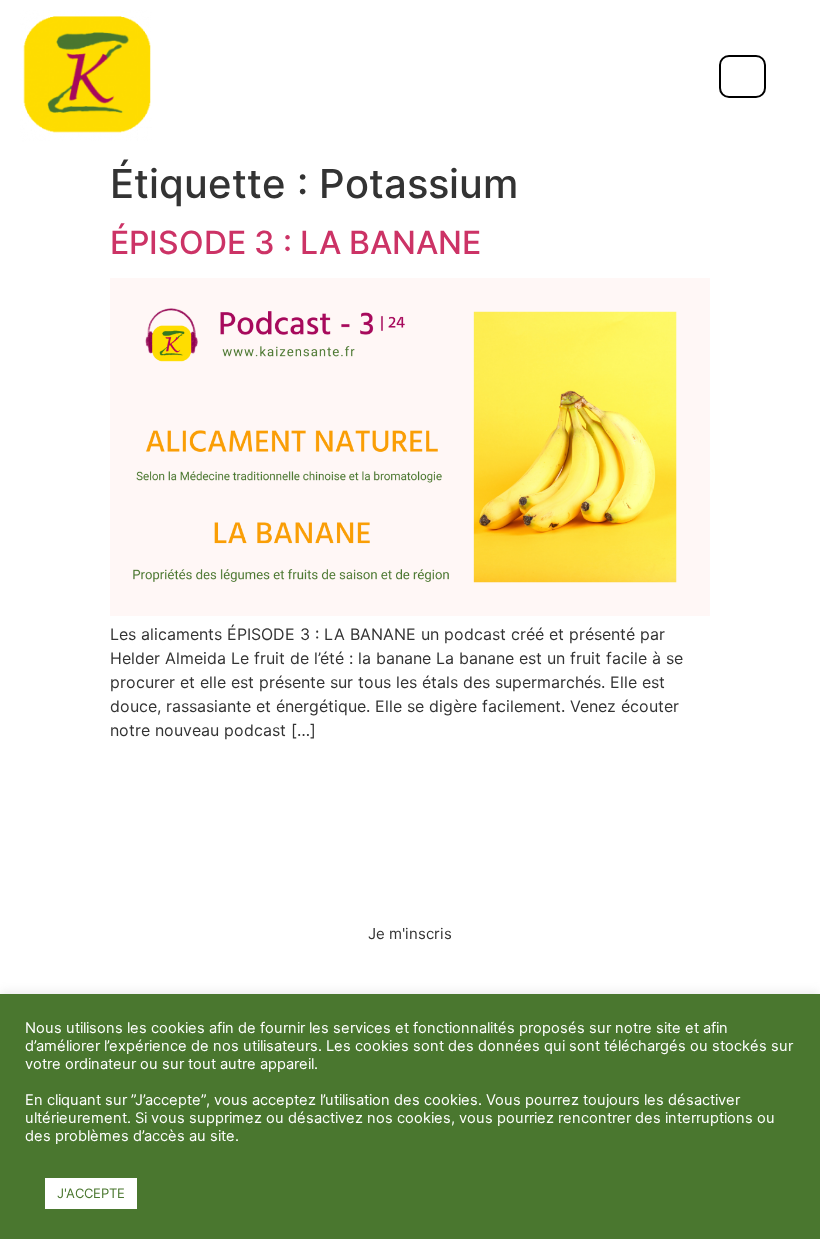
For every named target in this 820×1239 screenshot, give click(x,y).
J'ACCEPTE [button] (91, 1193)
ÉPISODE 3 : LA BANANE (295, 242)
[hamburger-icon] (742, 76)
